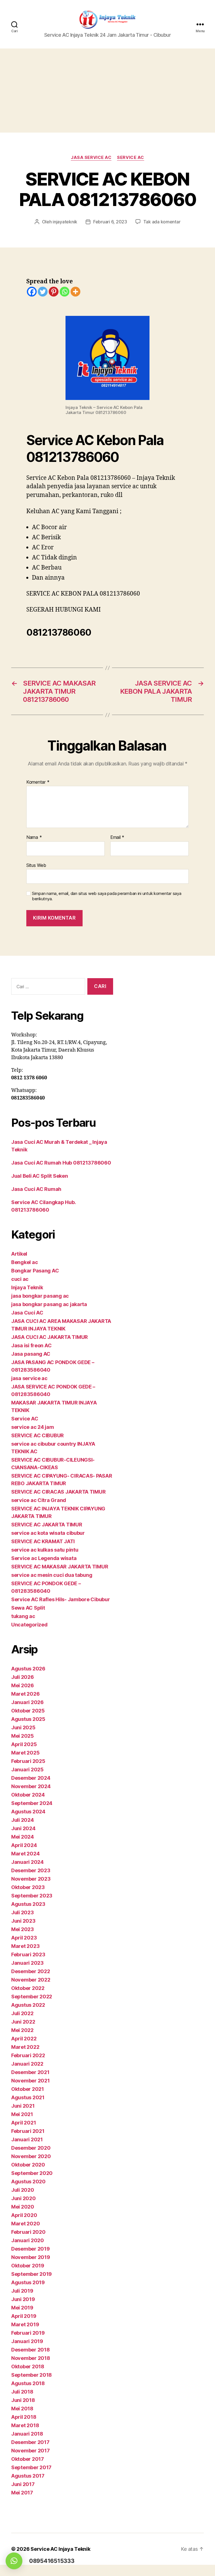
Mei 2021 (22, 2114)
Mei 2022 (22, 2030)
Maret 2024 (25, 1854)
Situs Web (36, 865)
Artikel (19, 1254)
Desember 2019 (31, 2249)
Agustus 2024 (28, 1812)
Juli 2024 (23, 1820)
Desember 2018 (31, 2350)
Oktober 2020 (28, 2165)
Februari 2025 (28, 1761)
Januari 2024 (27, 1862)
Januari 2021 (27, 2139)
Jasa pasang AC (31, 1354)
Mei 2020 (23, 2207)
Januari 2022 (27, 2064)
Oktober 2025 (28, 1711)
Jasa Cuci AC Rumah (36, 1189)
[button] (14, 2561)
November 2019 (31, 2257)
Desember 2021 (30, 2072)
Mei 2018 (22, 2409)
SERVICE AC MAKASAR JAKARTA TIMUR (60, 1567)
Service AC (131, 158)
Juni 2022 (23, 2022)
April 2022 (24, 2039)
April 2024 (24, 1845)
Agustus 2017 (28, 2476)
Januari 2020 (28, 2240)
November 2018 (31, 2358)
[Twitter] (43, 292)
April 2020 (24, 2215)
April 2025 (24, 1744)
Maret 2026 (25, 1694)
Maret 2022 (25, 2047)
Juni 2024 (23, 1828)
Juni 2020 (24, 2198)
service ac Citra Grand (39, 1500)
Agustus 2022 (28, 2005)
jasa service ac (91, 158)
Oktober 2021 (28, 2089)
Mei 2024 (23, 1837)
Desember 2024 (31, 1778)
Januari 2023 (27, 1963)
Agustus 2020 (28, 2182)
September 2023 (32, 1896)
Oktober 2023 (28, 1887)
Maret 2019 (25, 2324)
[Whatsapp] (65, 292)
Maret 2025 (25, 1753)
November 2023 (31, 1879)
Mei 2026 (23, 1685)
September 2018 (31, 2375)
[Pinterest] (54, 292)
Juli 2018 (22, 2392)
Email (117, 837)
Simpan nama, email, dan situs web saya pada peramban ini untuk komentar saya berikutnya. (107, 896)
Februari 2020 (28, 2232)
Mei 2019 (22, 2308)
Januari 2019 (27, 2341)
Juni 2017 (23, 2484)
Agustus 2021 (28, 2097)
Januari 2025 (27, 1770)
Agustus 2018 (28, 2383)
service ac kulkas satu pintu (45, 1550)
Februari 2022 (28, 2055)
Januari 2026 (27, 1702)
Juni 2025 (23, 1727)
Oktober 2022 (28, 1988)
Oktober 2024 (28, 1795)
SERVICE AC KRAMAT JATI (43, 1541)
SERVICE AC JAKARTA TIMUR (47, 1525)
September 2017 (31, 2467)
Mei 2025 (23, 1736)
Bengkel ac (24, 1262)
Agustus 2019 (28, 2282)
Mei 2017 (22, 2493)
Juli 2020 (23, 2190)
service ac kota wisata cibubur (48, 1533)
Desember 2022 (31, 1971)
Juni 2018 (23, 2400)
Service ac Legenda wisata (44, 1558)
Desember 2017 (30, 2442)
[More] (75, 292)
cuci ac (20, 1279)
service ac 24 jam (32, 1427)
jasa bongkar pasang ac (40, 1296)
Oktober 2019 (28, 2266)
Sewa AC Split (28, 1608)
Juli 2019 (22, 2291)
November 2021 (31, 2081)
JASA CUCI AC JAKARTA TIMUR (50, 1337)
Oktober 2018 (28, 2366)
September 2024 (32, 1803)
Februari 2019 (28, 2333)
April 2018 (24, 2417)
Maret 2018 (25, 2425)
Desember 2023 (31, 1870)
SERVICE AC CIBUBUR (38, 1435)
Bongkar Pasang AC (35, 1271)
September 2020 (32, 2173)
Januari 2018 (27, 2434)
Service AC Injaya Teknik (60, 2549)
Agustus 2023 (28, 1904)
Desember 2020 (31, 2148)
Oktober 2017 (28, 2459)
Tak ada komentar (162, 222)
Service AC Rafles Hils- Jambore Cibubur (60, 1599)
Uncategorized (29, 1625)
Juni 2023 (23, 1921)
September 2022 (32, 1997)
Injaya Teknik (27, 1287)
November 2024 (31, 1786)
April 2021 (24, 2123)
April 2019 (24, 2316)
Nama (34, 837)
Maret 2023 (25, 1946)
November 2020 (31, 2156)
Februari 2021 (28, 2131)
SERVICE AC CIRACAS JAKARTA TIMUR (58, 1492)
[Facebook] (32, 292)
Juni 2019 (23, 2299)
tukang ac (23, 1616)
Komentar (38, 782)
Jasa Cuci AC (27, 1313)
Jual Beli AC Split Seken (40, 1176)
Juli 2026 (23, 1677)
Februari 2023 (28, 1954)
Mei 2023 (23, 1929)
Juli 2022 (22, 2013)
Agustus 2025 (28, 1719)
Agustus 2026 (28, 1669)
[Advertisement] (107, 91)
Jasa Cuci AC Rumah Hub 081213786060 (61, 1163)
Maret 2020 (25, 2224)
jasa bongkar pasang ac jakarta (49, 1304)
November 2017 (31, 2451)
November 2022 (31, 1980)
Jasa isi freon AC (31, 1345)
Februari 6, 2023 (110, 222)
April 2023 (24, 1938)
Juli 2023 (23, 1912)
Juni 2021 (23, 2106)
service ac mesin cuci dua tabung (52, 1575)
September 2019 (31, 2274)
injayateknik (65, 222)
